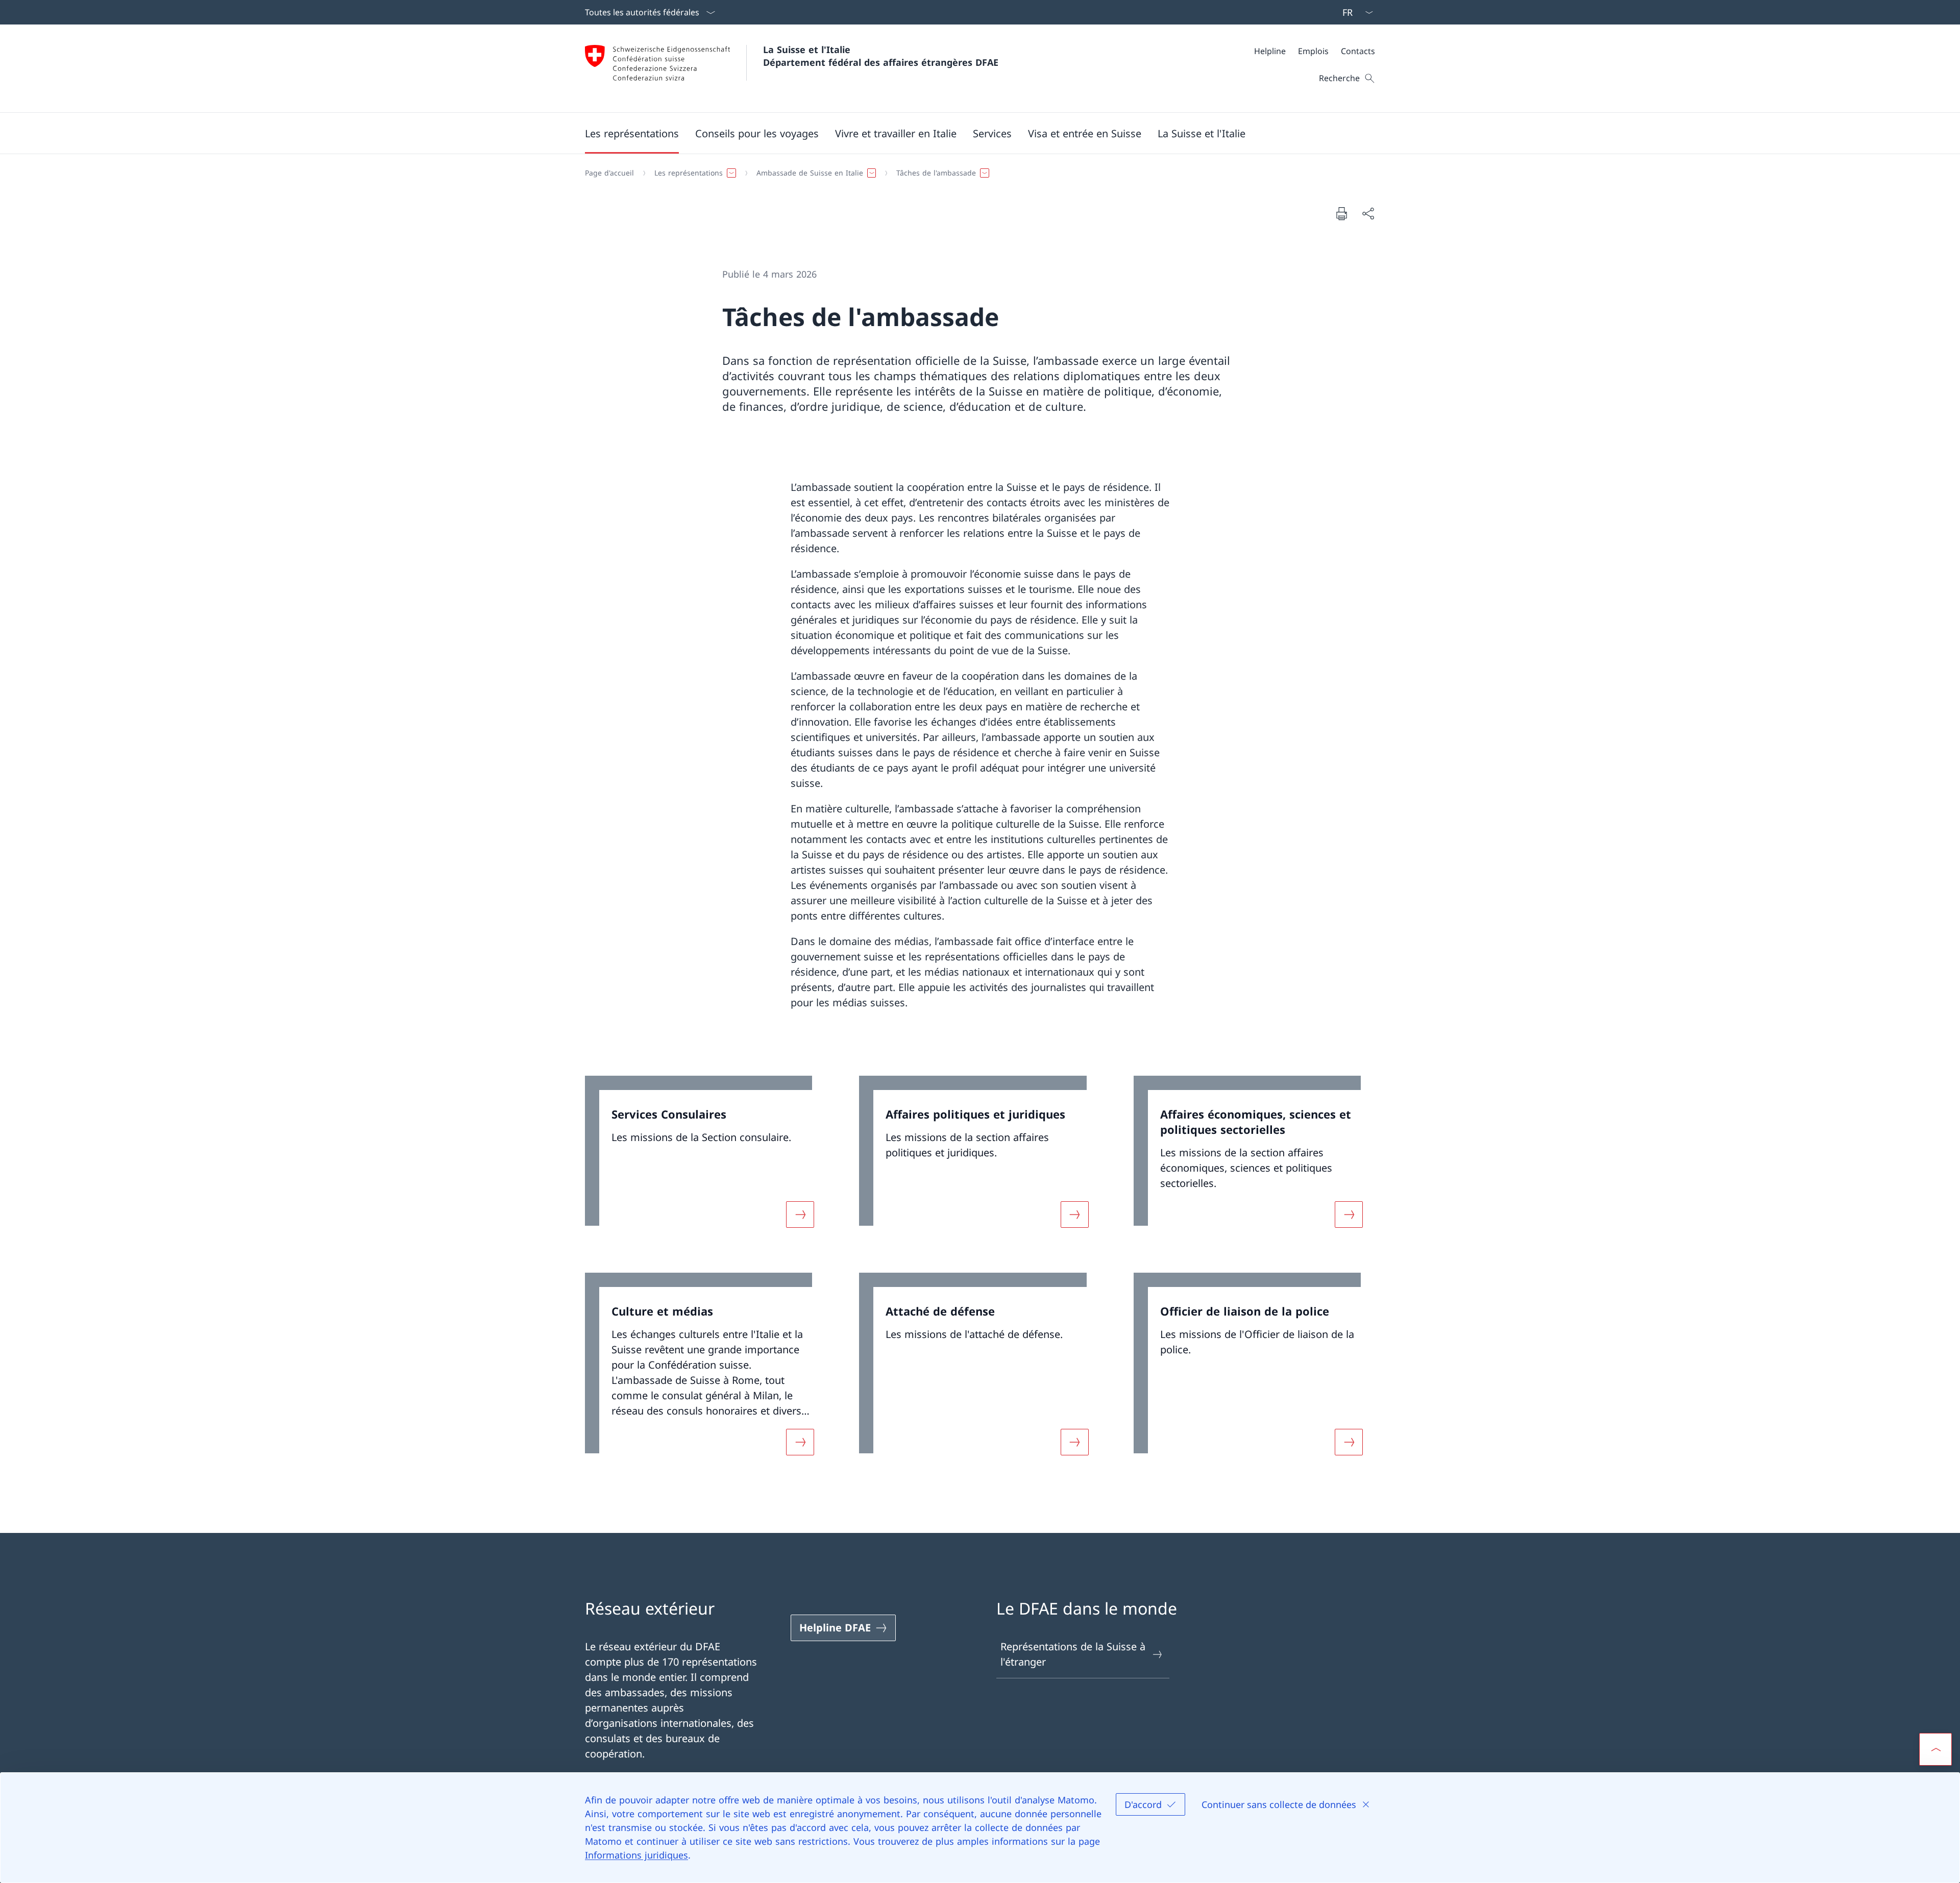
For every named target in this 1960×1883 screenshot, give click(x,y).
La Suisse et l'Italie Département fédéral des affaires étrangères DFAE (881, 56)
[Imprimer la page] (1341, 213)
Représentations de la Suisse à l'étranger (1073, 1654)
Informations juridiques (636, 1855)
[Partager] (1368, 213)
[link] (706, 1158)
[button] (632, 133)
